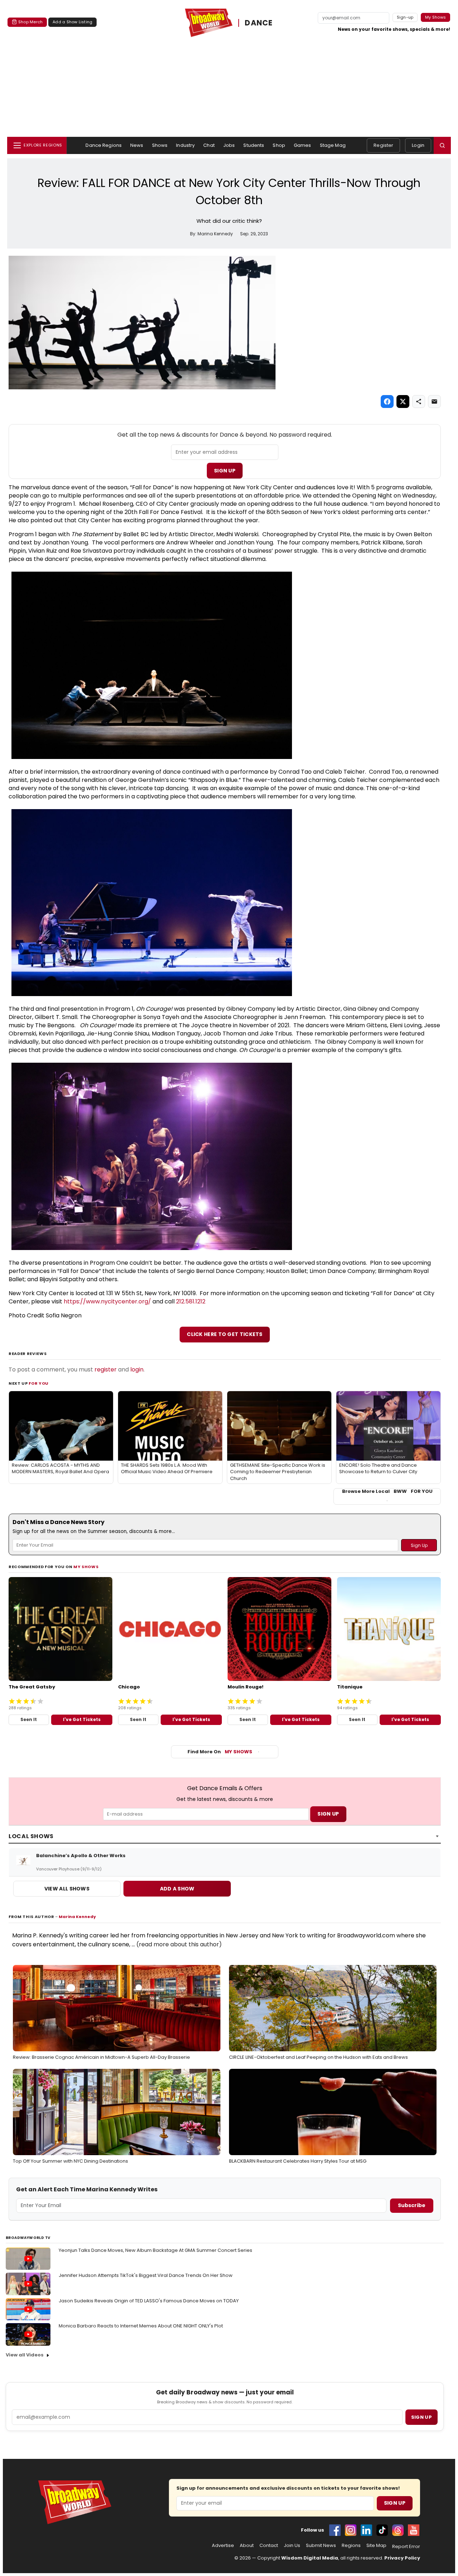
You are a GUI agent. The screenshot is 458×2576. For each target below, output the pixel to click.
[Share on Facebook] (387, 402)
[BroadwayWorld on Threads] (398, 2530)
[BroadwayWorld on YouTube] (414, 2530)
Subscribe (412, 2205)
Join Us (292, 2546)
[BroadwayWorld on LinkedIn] (366, 2530)
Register (383, 145)
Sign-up (405, 17)
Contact (269, 2546)
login (137, 1369)
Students (254, 145)
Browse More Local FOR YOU (387, 1491)
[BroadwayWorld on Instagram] (351, 2530)
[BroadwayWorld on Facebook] (335, 2530)
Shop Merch (30, 22)
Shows (160, 145)
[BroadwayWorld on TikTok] (382, 2530)
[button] (442, 145)
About (247, 2546)
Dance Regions (104, 145)
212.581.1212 (191, 1301)
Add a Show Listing (72, 22)
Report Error (406, 2547)
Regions (351, 2546)
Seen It (29, 1719)
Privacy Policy (402, 2558)
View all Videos (25, 2355)
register (106, 1369)
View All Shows (67, 1889)
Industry (185, 145)
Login (418, 145)
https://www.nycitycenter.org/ (107, 1301)
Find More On (220, 1752)
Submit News (321, 2546)
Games (303, 145)
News (137, 145)
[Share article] (419, 402)
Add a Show (177, 1889)
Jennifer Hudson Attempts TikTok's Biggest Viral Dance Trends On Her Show (146, 2275)
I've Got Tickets (82, 1719)
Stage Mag (333, 145)
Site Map (376, 2546)
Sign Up (225, 471)
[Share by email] (434, 402)
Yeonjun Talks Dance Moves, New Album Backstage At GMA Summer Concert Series (155, 2250)
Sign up (422, 2417)
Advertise (223, 2546)
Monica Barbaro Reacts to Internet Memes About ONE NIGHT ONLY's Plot (141, 2326)
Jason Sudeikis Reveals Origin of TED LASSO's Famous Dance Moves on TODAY (149, 2301)
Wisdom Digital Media (310, 2558)
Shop (279, 145)
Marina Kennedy (77, 1917)
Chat (209, 145)
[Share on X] (403, 402)
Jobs (229, 145)
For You (39, 1383)
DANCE (259, 23)
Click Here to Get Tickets (225, 1334)
